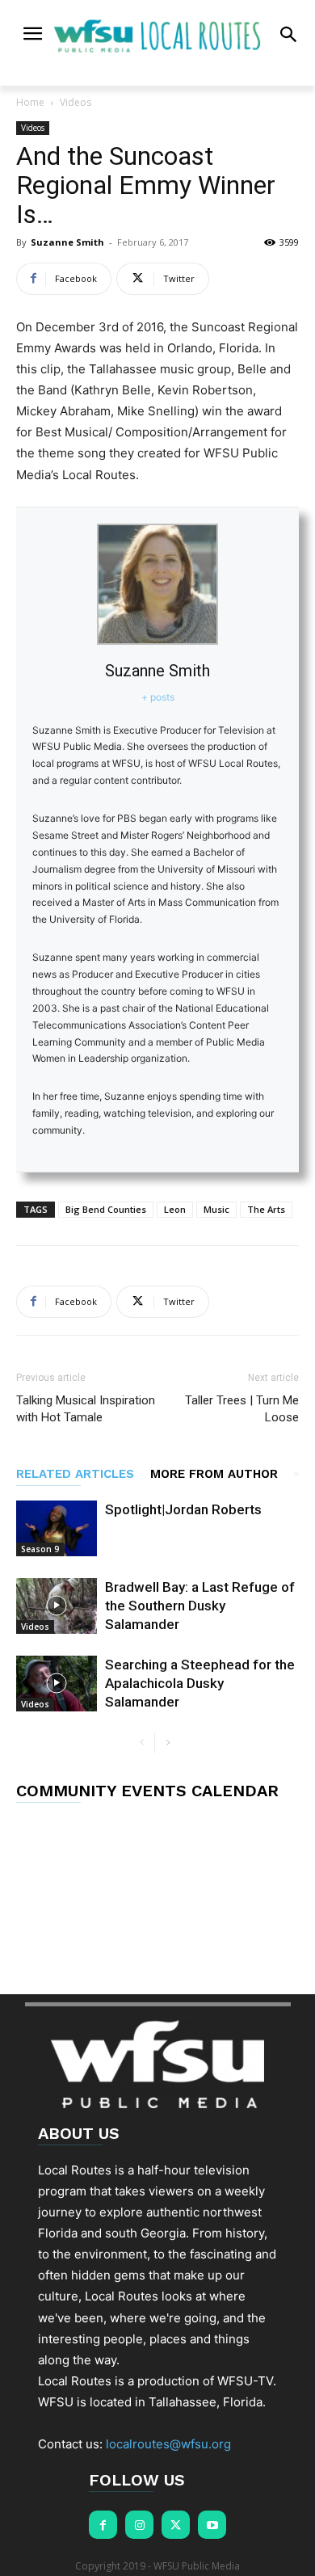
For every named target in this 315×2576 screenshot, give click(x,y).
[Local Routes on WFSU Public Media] (158, 36)
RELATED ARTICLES (75, 1474)
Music (216, 1209)
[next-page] (168, 1743)
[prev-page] (142, 1743)
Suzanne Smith (67, 242)
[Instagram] (139, 2525)
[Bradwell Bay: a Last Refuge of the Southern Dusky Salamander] (57, 1606)
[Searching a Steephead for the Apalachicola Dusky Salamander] (57, 1684)
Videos (76, 102)
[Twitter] (176, 2525)
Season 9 (40, 1549)
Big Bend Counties (106, 1209)
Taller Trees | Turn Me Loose (242, 1409)
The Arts (266, 1209)
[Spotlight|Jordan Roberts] (57, 1528)
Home (30, 102)
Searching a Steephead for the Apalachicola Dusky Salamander (200, 1683)
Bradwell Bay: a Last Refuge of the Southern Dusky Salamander (200, 1606)
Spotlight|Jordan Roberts (183, 1509)
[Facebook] (103, 2525)
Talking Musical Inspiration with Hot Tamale (86, 1409)
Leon (175, 1209)
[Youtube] (212, 2525)
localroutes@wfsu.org (168, 2444)
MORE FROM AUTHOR (214, 1474)
